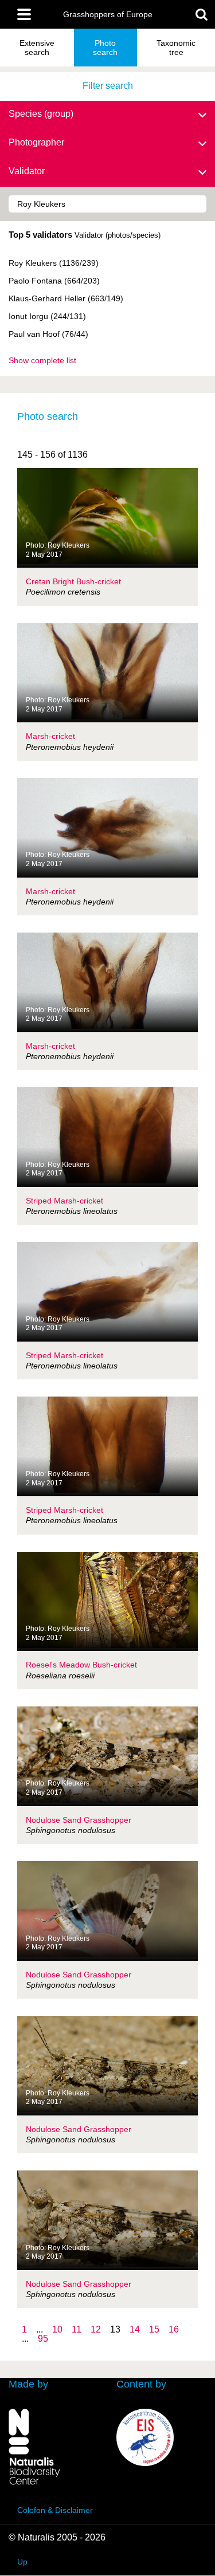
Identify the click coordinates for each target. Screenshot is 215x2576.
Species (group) (41, 114)
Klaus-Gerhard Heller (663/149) (66, 298)
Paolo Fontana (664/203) (54, 281)
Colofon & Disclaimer (55, 2510)
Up (22, 2562)
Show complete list (42, 360)
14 (135, 2329)
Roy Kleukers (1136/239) (54, 263)
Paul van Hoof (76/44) (48, 334)
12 (96, 2329)
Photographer (36, 142)
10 (57, 2329)
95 (43, 2339)
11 (77, 2329)
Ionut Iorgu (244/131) (47, 316)
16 (174, 2329)
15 (154, 2329)
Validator (27, 171)
